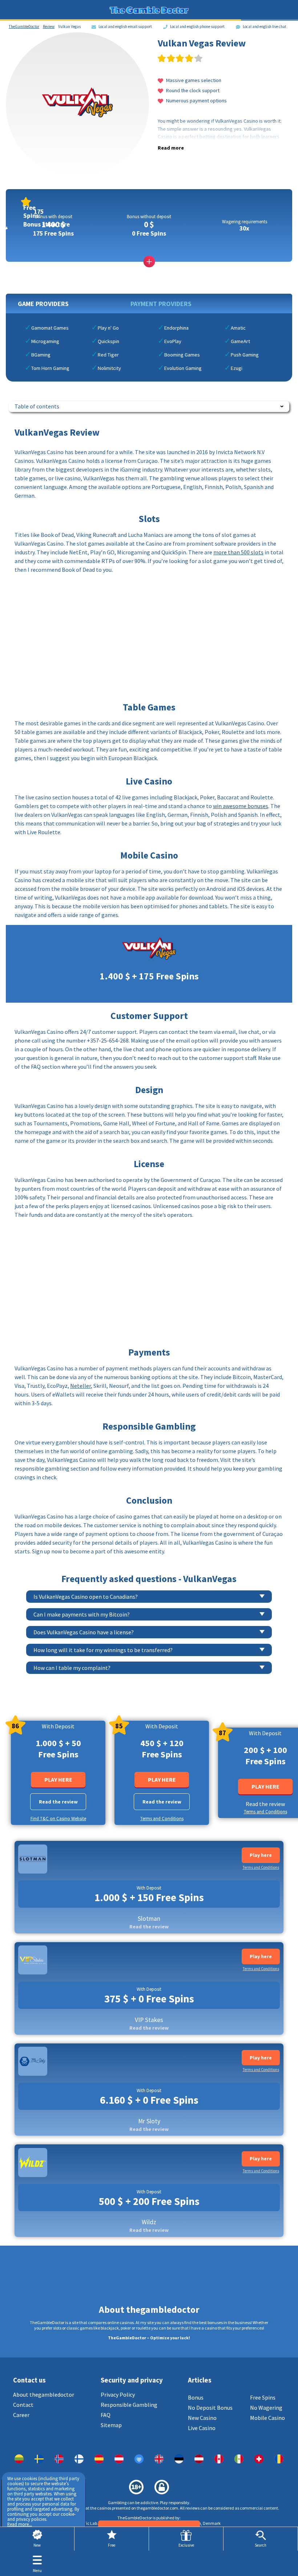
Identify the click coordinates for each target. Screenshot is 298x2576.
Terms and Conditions (162, 1819)
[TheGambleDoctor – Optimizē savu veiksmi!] (199, 2459)
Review (49, 27)
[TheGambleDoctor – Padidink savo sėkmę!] (19, 2459)
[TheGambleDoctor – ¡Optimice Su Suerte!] (239, 2459)
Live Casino (202, 2428)
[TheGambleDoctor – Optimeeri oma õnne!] (179, 2459)
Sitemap (111, 2425)
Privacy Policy (118, 2394)
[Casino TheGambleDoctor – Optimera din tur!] (39, 2459)
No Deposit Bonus (210, 2408)
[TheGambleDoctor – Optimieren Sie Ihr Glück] (119, 2459)
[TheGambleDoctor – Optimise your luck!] (159, 2459)
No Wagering (266, 2408)
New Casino (202, 2418)
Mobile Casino (267, 2418)
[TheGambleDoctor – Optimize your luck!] (139, 2459)
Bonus (196, 2397)
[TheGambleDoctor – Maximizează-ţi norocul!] (279, 2459)
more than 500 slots (238, 552)
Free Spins (263, 2397)
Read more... (20, 2524)
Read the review (58, 1802)
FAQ (106, 2415)
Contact (23, 2405)
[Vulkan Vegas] (59, 2459)
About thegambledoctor (44, 2394)
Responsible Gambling (129, 2405)
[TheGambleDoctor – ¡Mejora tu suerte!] (99, 2459)
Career (21, 2415)
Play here (58, 1780)
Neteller (80, 1386)
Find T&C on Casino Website (58, 1819)
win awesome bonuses (241, 806)
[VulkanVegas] (79, 2459)
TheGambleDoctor (24, 27)
